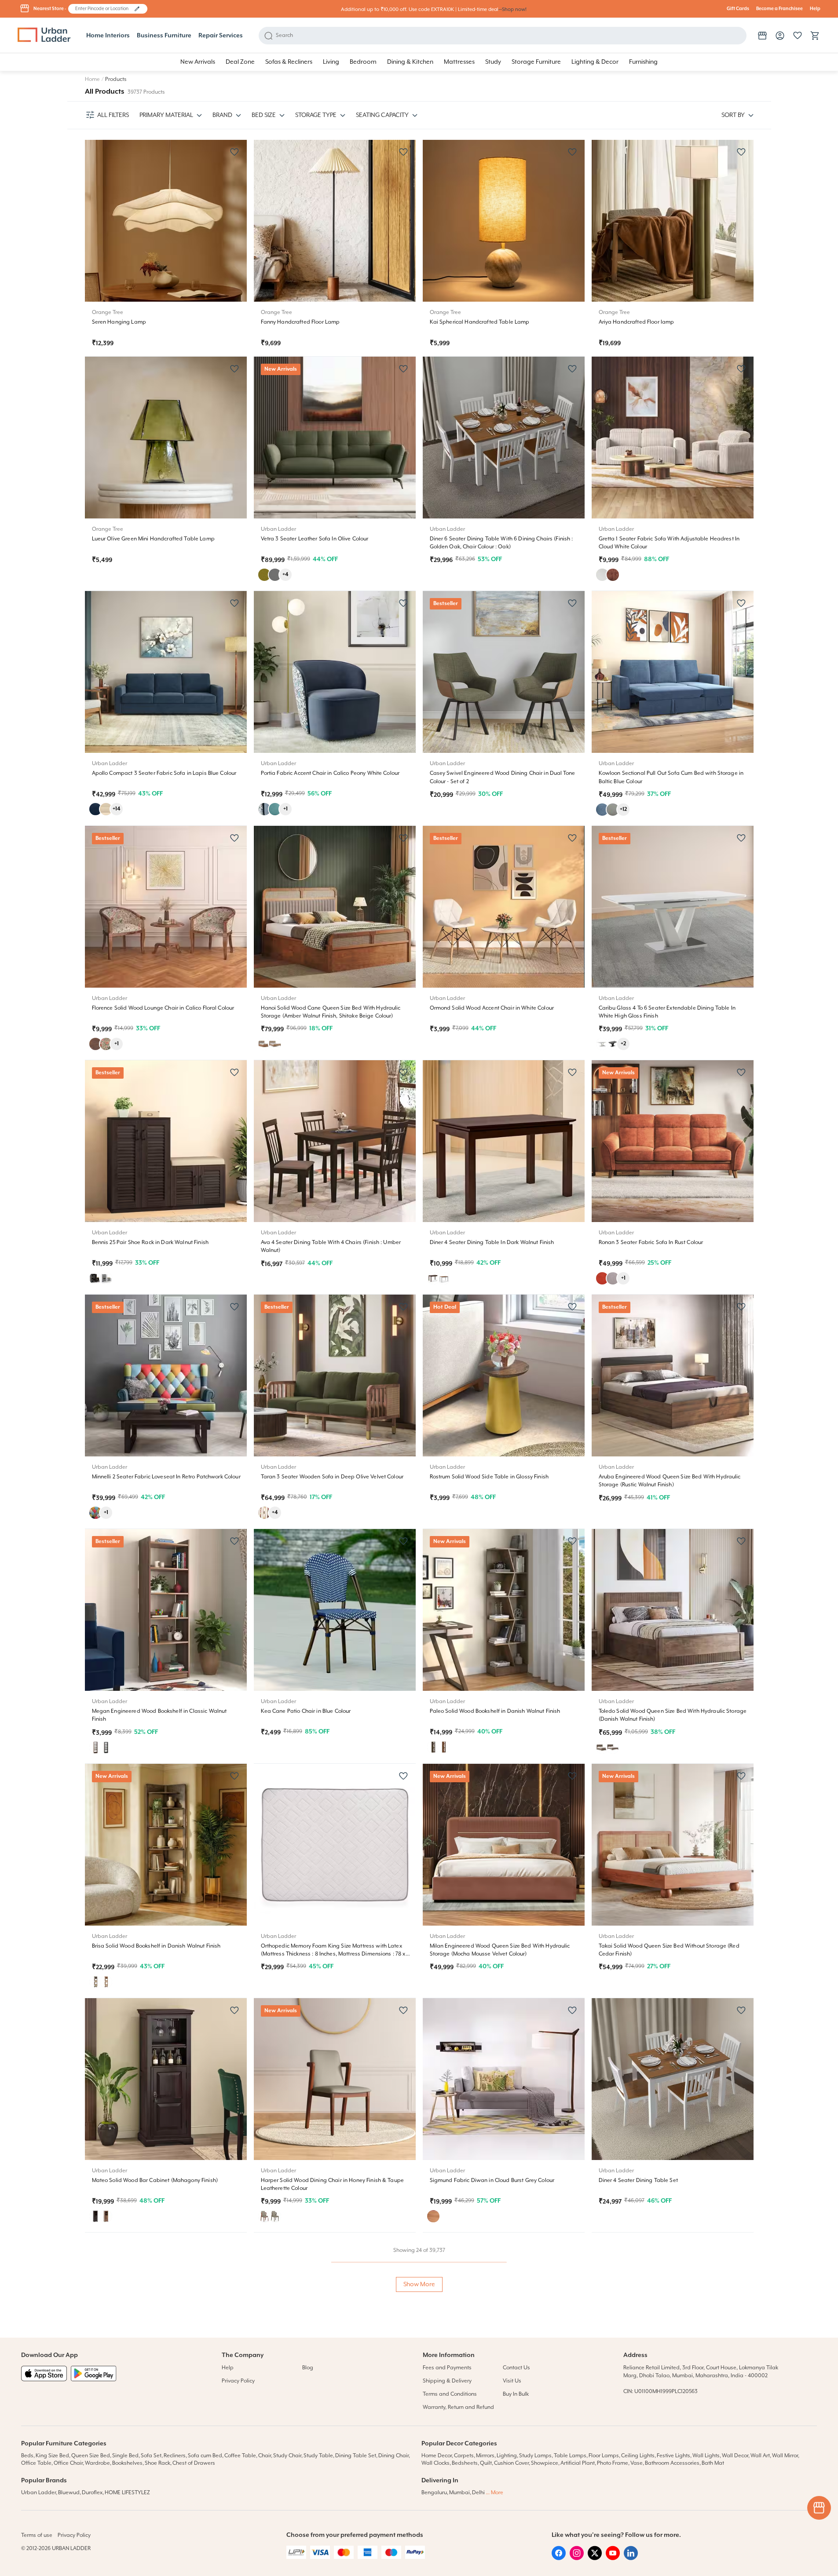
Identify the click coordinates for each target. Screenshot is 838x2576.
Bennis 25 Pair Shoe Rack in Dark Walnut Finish (150, 1242)
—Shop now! (512, 9)
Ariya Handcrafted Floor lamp (637, 322)
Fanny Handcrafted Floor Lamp (300, 322)
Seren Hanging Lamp (119, 322)
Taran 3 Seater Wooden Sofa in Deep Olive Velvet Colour (332, 1477)
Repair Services (221, 36)
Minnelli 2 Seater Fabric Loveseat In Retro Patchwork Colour (166, 1477)
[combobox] (104, 9)
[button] (137, 9)
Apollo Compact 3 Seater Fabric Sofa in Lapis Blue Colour (164, 773)
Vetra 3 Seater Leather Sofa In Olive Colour (315, 539)
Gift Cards (738, 9)
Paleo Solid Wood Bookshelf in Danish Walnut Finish (495, 1711)
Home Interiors (108, 36)
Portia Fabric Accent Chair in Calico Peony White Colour (330, 773)
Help (815, 9)
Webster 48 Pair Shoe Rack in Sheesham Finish (657, 2415)
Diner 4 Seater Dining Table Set (638, 2180)
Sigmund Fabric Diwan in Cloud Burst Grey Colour (492, 2180)
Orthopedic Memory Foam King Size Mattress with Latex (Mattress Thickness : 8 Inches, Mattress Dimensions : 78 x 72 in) (333, 1954)
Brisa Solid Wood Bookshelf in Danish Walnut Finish (156, 1946)
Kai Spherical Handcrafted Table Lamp (480, 322)
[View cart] (815, 36)
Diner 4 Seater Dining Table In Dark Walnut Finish (492, 1242)
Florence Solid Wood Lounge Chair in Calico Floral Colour (163, 1008)
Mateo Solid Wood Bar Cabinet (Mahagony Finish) (155, 2180)
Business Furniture (164, 36)
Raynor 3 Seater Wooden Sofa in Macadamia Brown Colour (335, 2415)
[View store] (762, 36)
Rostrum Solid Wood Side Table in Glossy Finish (489, 1477)
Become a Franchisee (779, 9)
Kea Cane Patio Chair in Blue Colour (306, 1711)
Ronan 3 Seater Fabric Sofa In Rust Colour (651, 1242)
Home (92, 79)
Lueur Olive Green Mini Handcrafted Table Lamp (153, 539)
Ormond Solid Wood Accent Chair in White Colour (492, 1008)
